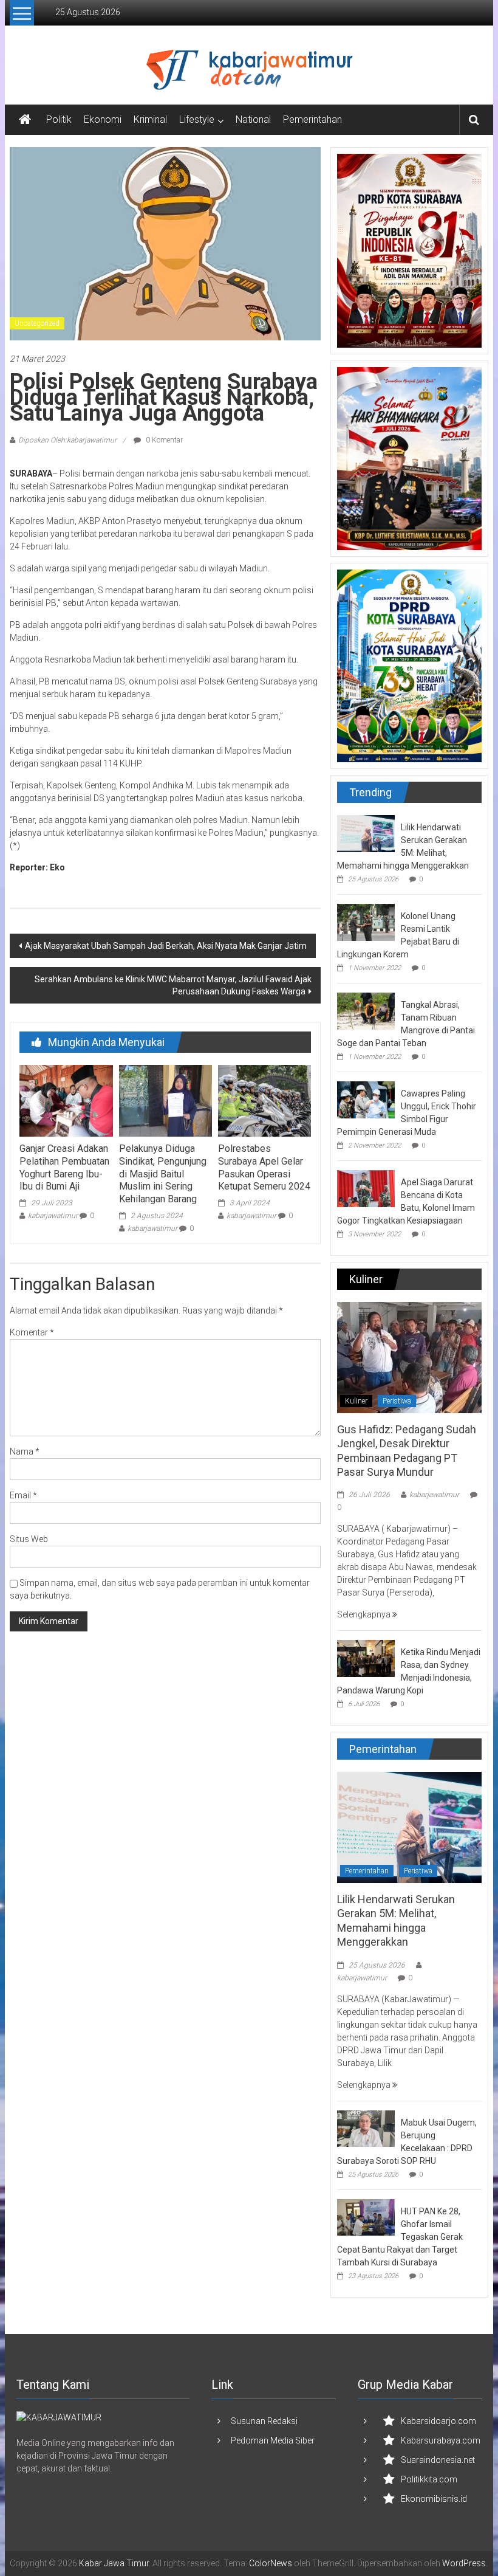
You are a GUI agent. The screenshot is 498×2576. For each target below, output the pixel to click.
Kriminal (150, 119)
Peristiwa (397, 1401)
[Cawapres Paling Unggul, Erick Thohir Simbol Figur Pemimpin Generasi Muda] (366, 1099)
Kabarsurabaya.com (441, 2440)
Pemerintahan (312, 119)
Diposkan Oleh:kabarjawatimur (67, 440)
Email (23, 1495)
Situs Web (29, 1539)
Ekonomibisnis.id (434, 2499)
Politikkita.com (429, 2479)
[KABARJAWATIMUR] (59, 2417)
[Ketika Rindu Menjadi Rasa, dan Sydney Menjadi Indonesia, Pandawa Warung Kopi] (366, 1658)
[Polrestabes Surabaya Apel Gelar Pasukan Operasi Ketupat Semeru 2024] (264, 1100)
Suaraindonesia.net (438, 2460)
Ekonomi (103, 119)
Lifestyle (197, 119)
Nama (25, 1452)
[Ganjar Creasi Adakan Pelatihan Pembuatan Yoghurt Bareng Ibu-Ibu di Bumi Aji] (66, 1100)
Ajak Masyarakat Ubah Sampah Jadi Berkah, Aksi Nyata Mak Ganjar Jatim (166, 946)
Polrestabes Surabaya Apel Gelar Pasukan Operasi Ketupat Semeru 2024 (264, 1167)
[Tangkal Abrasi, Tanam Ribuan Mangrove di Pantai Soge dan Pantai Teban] (366, 1010)
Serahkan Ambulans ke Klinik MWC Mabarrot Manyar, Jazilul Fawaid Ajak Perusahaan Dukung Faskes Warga (173, 985)
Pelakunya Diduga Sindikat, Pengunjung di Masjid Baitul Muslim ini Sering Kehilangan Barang (163, 1174)
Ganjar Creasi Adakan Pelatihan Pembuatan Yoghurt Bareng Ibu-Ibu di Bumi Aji (64, 1167)
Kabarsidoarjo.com (438, 2421)
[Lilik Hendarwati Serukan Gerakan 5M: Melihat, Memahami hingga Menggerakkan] (366, 833)
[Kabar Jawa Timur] (25, 120)
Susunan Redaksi (264, 2421)
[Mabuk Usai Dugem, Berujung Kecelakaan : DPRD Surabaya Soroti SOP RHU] (366, 2128)
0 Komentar (163, 440)
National (253, 119)
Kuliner (356, 1401)
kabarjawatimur (53, 1216)
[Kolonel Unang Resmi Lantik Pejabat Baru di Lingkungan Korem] (366, 921)
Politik (59, 119)
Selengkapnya (365, 1614)
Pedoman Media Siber (273, 2440)
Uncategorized (37, 323)
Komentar (32, 1332)
